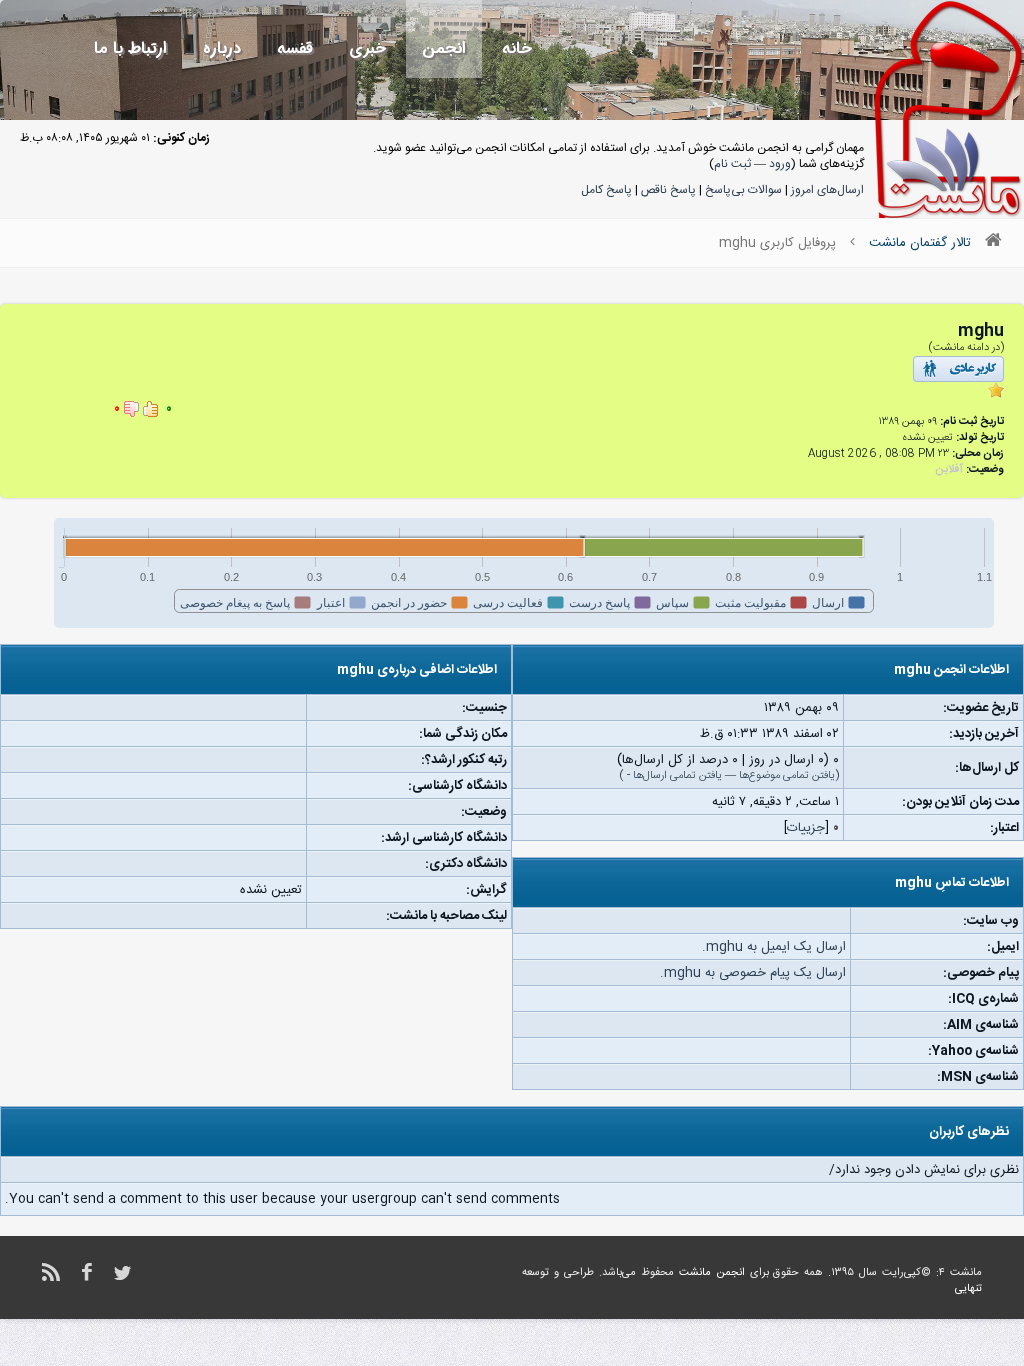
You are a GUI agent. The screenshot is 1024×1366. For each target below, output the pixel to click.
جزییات (806, 828)
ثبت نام (732, 164)
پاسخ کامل (606, 190)
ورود (780, 164)
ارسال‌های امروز (827, 190)
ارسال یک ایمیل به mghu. (774, 947)
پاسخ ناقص (668, 190)
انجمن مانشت (712, 1273)
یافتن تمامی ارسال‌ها (677, 776)
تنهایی (968, 1289)
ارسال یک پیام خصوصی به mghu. (753, 973)
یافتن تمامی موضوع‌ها (787, 776)
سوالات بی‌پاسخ (743, 190)
